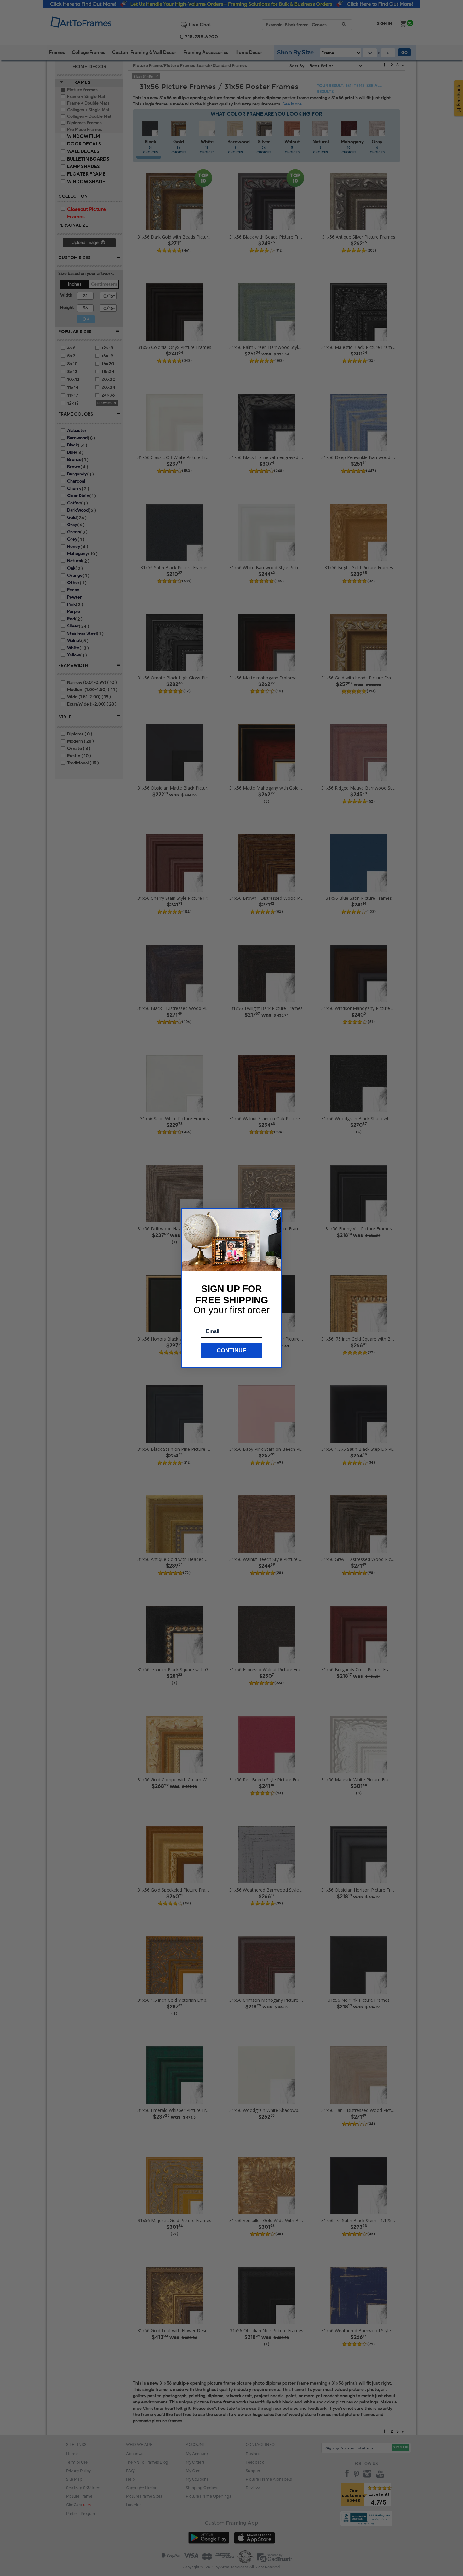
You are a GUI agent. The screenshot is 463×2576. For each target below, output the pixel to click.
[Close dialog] (276, 1214)
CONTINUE (231, 1350)
